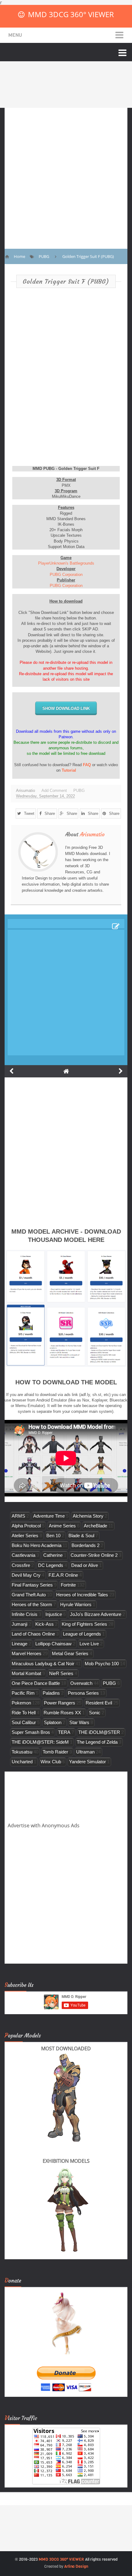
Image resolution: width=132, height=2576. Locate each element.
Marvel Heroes (27, 1653)
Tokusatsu (22, 1752)
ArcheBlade (95, 1526)
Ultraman (85, 1752)
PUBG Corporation (66, 575)
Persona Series (83, 1693)
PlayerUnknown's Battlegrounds (66, 563)
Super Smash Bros (31, 1732)
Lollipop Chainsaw (53, 1644)
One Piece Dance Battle (36, 1683)
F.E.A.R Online (63, 1575)
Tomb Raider (55, 1752)
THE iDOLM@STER (99, 1732)
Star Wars (79, 1722)
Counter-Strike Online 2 (94, 1555)
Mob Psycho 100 (102, 1664)
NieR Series (61, 1673)
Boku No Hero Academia (37, 1545)
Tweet (29, 813)
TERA (64, 1732)
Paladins (51, 1693)
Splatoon (53, 1722)
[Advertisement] (66, 174)
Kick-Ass (45, 1624)
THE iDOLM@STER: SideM (40, 1742)
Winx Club (51, 1762)
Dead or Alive (85, 1565)
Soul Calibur (24, 1722)
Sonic (95, 1713)
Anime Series (62, 1526)
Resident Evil (99, 1703)
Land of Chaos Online (33, 1634)
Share (50, 813)
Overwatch (81, 1683)
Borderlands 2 (85, 1545)
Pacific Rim (23, 1693)
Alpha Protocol (26, 1526)
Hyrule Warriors (76, 1604)
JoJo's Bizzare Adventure (96, 1614)
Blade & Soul (81, 1536)
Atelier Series (25, 1536)
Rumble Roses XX (62, 1713)
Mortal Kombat (26, 1673)
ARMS (18, 1516)
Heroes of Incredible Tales (82, 1595)
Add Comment (54, 791)
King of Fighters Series (84, 1624)
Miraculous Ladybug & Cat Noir (43, 1664)
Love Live (89, 1644)
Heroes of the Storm (32, 1604)
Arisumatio (92, 834)
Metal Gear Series (70, 1653)
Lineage (19, 1644)
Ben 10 (53, 1536)
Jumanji (19, 1624)
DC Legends (51, 1565)
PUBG (79, 791)
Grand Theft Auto (29, 1595)
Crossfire (21, 1565)
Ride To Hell (24, 1713)
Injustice (54, 1614)
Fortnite (68, 1585)
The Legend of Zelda (97, 1742)
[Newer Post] (11, 1071)
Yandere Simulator (87, 1762)
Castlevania (23, 1555)
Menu (15, 35)
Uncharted (22, 1762)
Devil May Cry (26, 1575)
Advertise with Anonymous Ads (44, 1825)
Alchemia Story (88, 1516)
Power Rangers (60, 1703)
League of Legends (82, 1634)
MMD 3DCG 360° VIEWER (71, 14)
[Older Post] (121, 1071)
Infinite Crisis (25, 1614)
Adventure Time (49, 1516)
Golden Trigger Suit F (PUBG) (66, 281)
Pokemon (21, 1703)
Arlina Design (76, 2566)
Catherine (53, 1555)
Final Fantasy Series (32, 1585)
